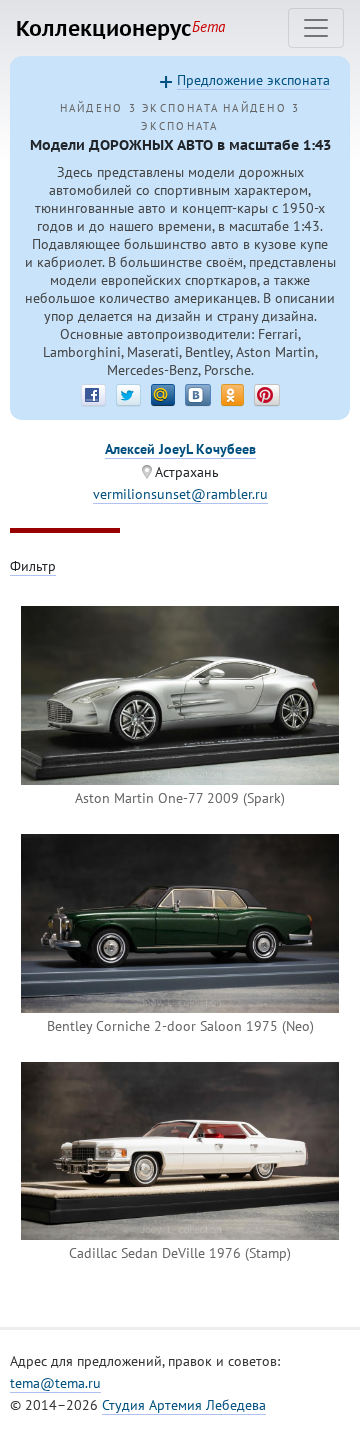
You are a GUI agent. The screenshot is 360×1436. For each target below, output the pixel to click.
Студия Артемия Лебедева (184, 1405)
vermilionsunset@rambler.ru (180, 494)
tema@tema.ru (55, 1383)
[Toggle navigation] (316, 28)
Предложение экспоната (253, 80)
